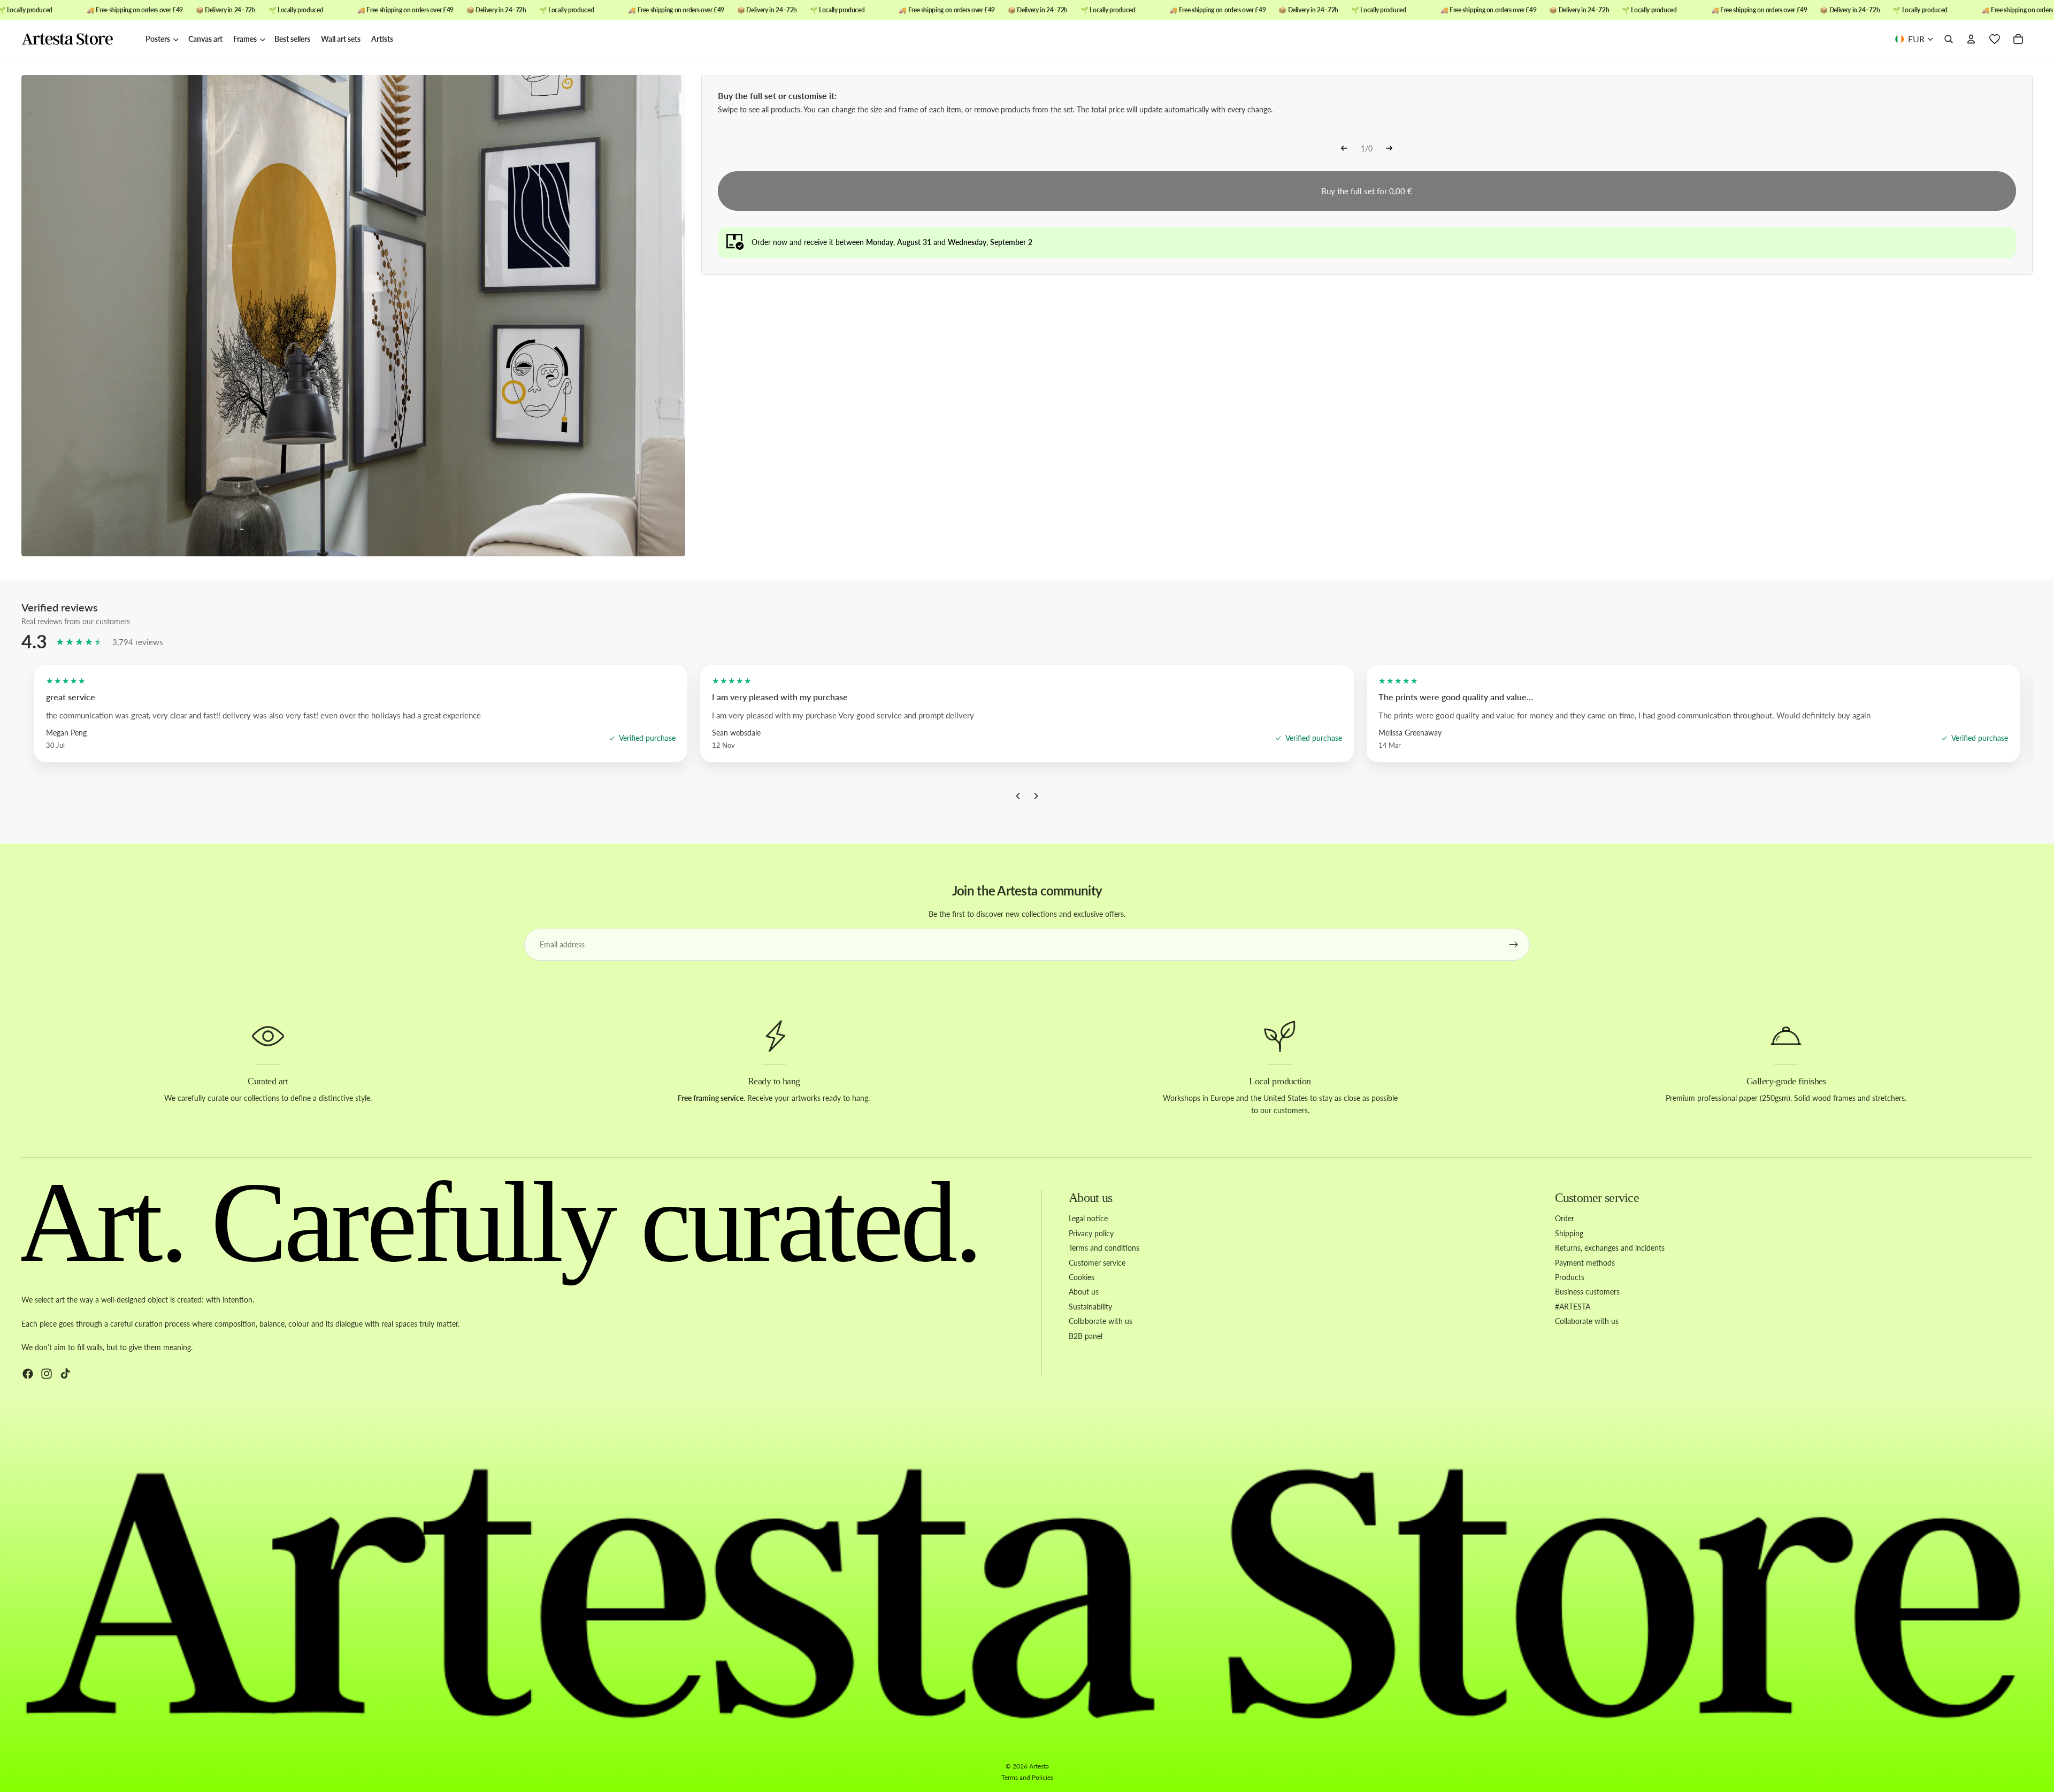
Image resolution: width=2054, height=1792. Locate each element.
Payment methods (1585, 1263)
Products (1570, 1277)
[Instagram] (47, 1374)
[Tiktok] (65, 1374)
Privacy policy (1091, 1233)
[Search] (1949, 40)
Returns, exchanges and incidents (1610, 1248)
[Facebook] (28, 1374)
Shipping (1569, 1233)
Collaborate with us (1101, 1321)
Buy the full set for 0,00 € (1367, 191)
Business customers (1587, 1292)
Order (1565, 1218)
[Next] (1389, 149)
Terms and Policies (1027, 1777)
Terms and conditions (1104, 1248)
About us (1084, 1292)
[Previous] (1344, 149)
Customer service (1097, 1263)
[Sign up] (1514, 945)
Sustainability (1090, 1307)
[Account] (1971, 40)
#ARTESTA (1573, 1307)
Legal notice (1088, 1218)
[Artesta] (78, 40)
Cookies (1082, 1277)
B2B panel (1086, 1336)
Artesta (1039, 1766)
